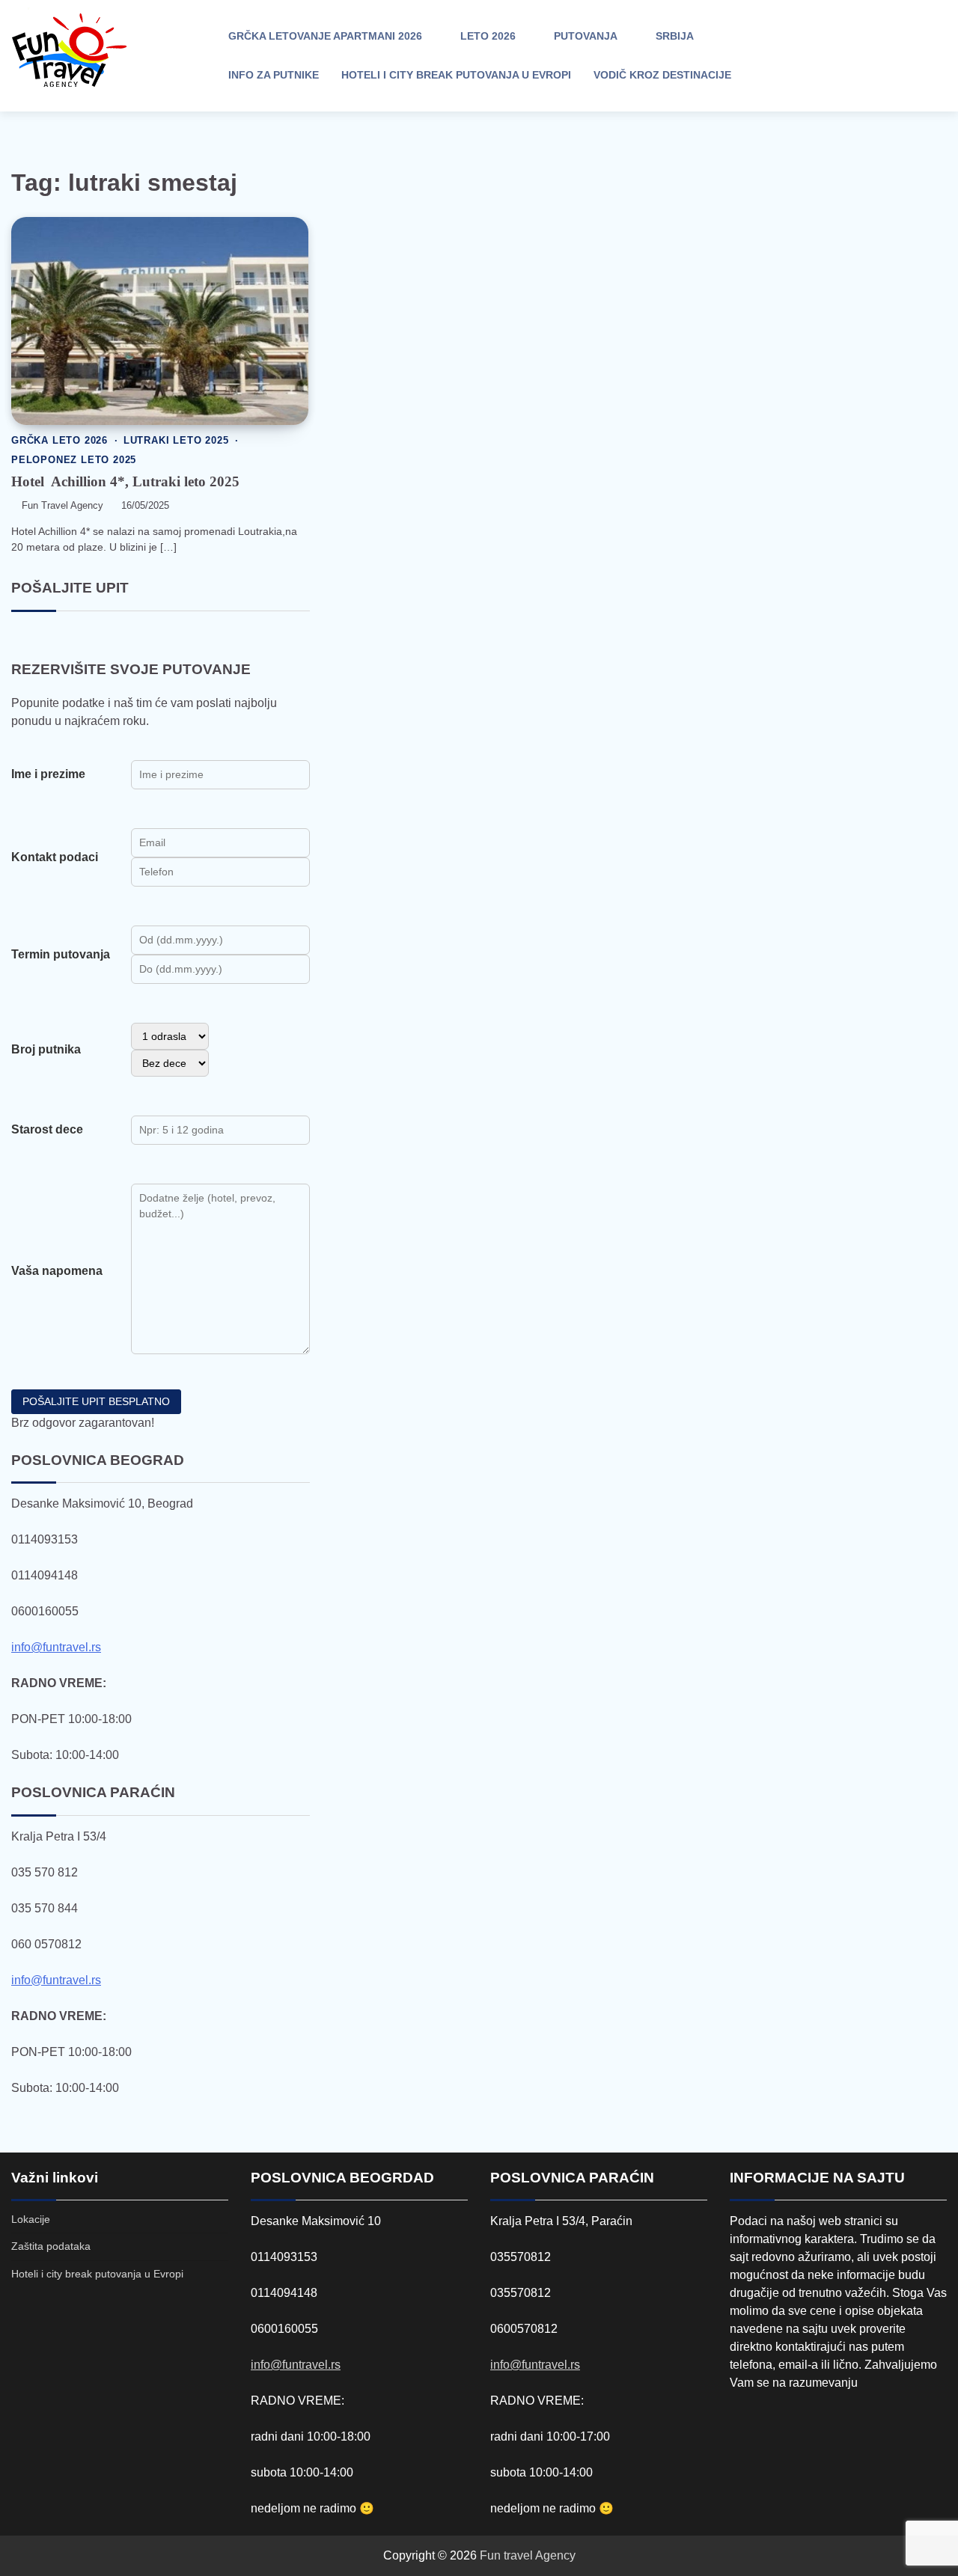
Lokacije (31, 2219)
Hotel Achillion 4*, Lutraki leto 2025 (125, 481)
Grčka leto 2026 (60, 441)
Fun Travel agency (62, 506)
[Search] (823, 56)
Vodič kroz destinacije (662, 75)
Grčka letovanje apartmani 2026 (325, 36)
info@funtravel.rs (56, 1647)
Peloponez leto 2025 (74, 460)
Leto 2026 (488, 36)
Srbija (675, 36)
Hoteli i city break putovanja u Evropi (456, 75)
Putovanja (586, 36)
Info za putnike (274, 75)
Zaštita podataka (51, 2246)
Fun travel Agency (528, 2555)
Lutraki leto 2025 (176, 441)
